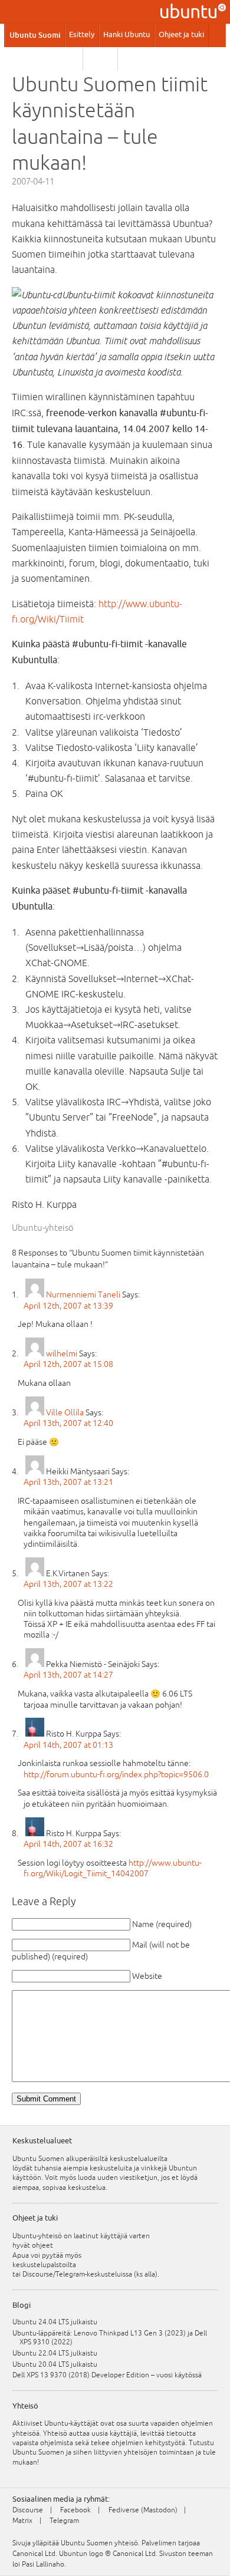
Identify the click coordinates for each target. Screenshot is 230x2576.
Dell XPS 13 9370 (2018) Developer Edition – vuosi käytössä (111, 2375)
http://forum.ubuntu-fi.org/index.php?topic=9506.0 (116, 1774)
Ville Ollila (65, 1412)
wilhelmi (62, 1353)
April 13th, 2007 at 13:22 (68, 1584)
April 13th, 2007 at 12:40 (68, 1423)
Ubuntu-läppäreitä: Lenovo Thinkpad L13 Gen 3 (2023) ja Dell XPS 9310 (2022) (113, 2338)
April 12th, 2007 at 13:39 (68, 1306)
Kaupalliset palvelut (44, 58)
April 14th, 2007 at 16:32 (68, 1844)
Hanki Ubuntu (126, 35)
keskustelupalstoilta (44, 2265)
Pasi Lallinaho (43, 2564)
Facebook (75, 2510)
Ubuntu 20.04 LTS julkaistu (58, 2364)
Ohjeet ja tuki (181, 35)
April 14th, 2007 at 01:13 (68, 1745)
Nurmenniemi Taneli (83, 1294)
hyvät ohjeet (33, 2245)
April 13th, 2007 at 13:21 (68, 1482)
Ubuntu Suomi (35, 35)
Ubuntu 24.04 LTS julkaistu (58, 2322)
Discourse (28, 2510)
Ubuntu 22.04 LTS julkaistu (58, 2353)
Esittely (82, 35)
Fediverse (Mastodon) (143, 2510)
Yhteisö (100, 58)
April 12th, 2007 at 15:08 (68, 1364)
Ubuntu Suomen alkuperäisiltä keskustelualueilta (90, 2159)
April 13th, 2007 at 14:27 (68, 1675)
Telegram (64, 2521)
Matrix (22, 2521)
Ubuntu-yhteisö (43, 1228)
